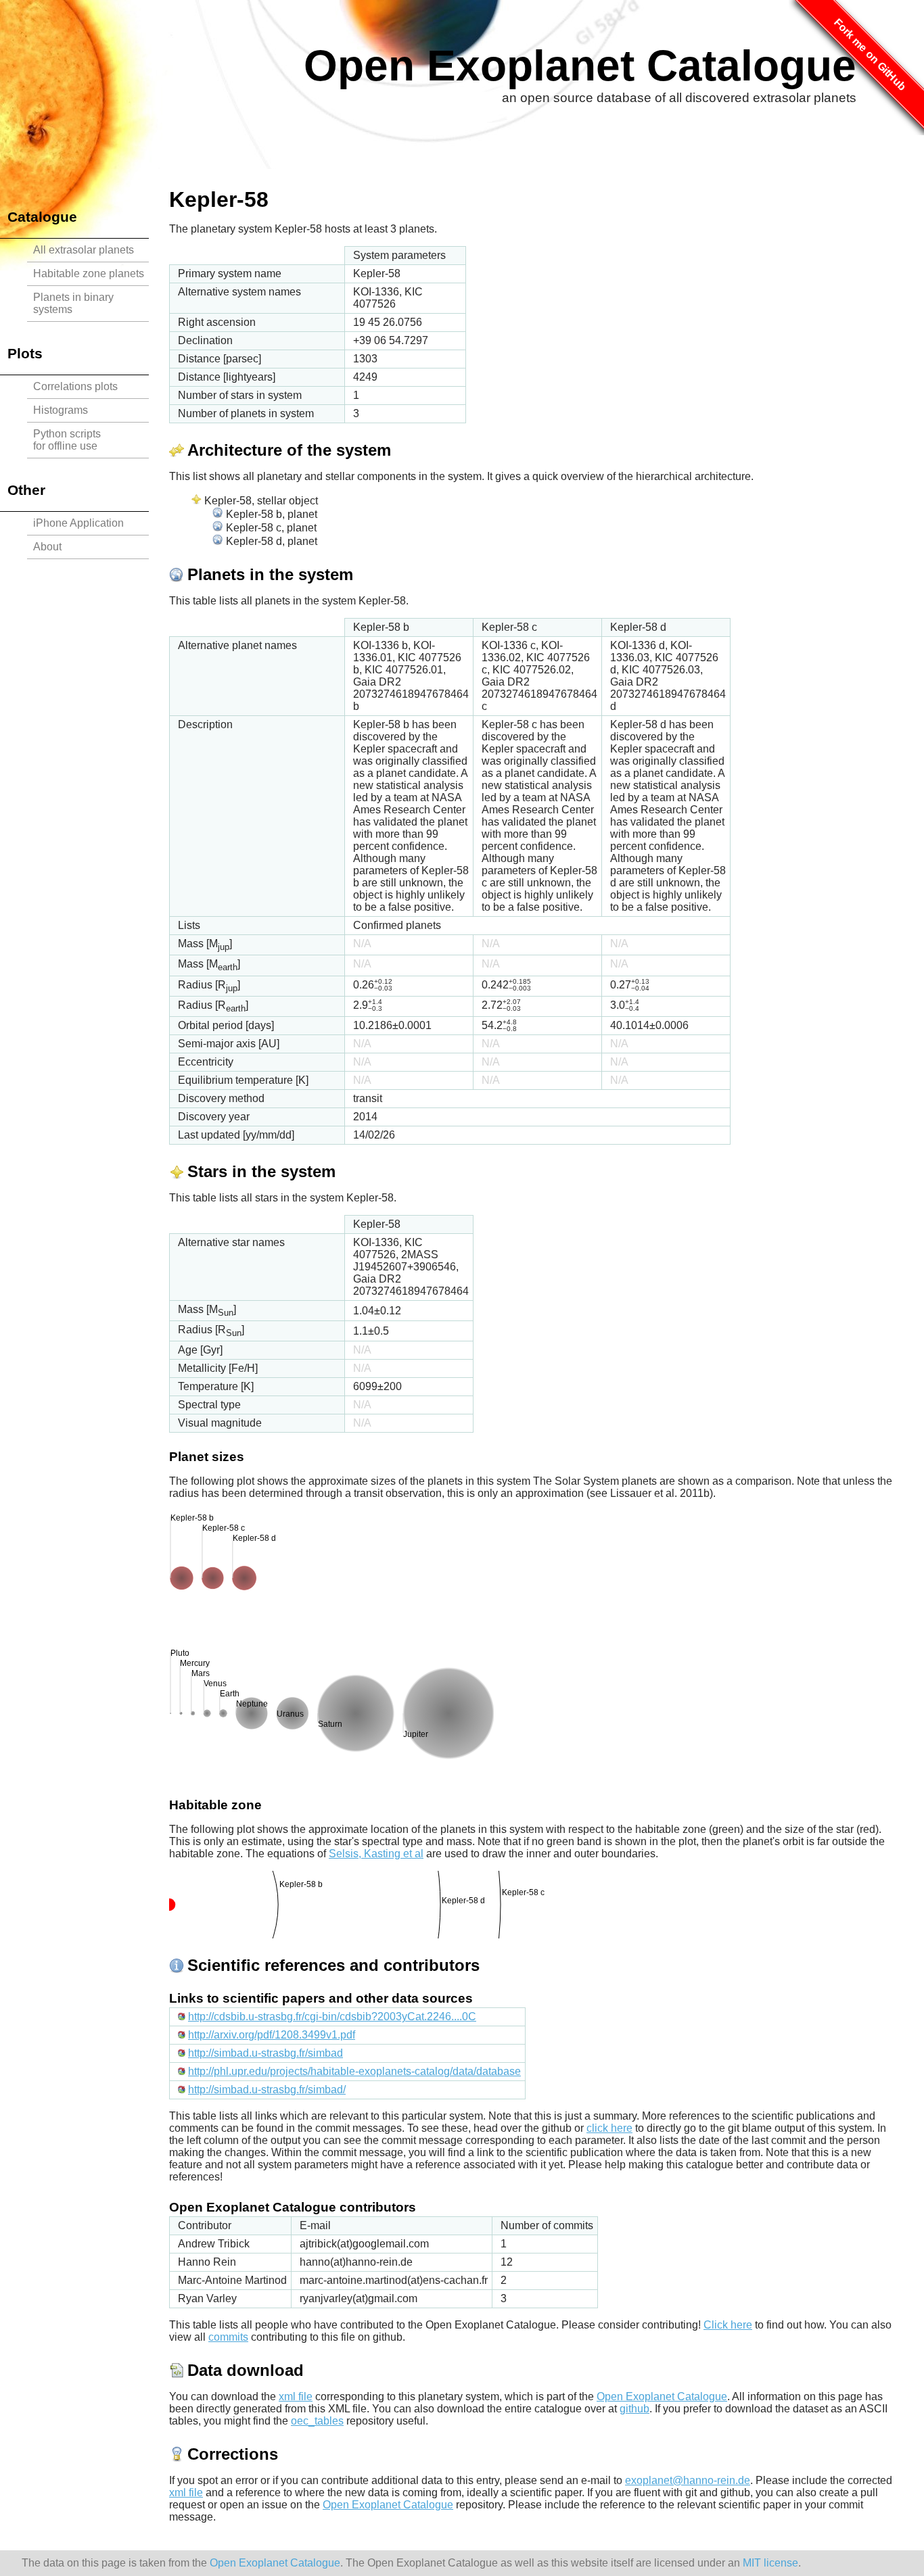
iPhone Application (78, 523)
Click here (728, 2325)
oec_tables (317, 2421)
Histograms (61, 410)
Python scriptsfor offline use (67, 440)
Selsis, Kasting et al (376, 1854)
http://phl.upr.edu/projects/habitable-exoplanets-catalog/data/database (354, 2071)
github (634, 2409)
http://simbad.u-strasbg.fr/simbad (265, 2053)
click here (609, 2128)
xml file (296, 2396)
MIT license (770, 2563)
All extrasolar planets (84, 250)
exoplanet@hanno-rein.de (688, 2480)
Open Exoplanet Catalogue (580, 66)
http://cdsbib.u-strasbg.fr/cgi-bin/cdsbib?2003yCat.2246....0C (332, 2017)
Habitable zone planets (89, 273)
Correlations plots (75, 386)
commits (228, 2337)
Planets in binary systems (73, 303)
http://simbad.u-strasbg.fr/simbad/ (267, 2090)
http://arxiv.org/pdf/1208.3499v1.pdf (272, 2035)
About (47, 547)
